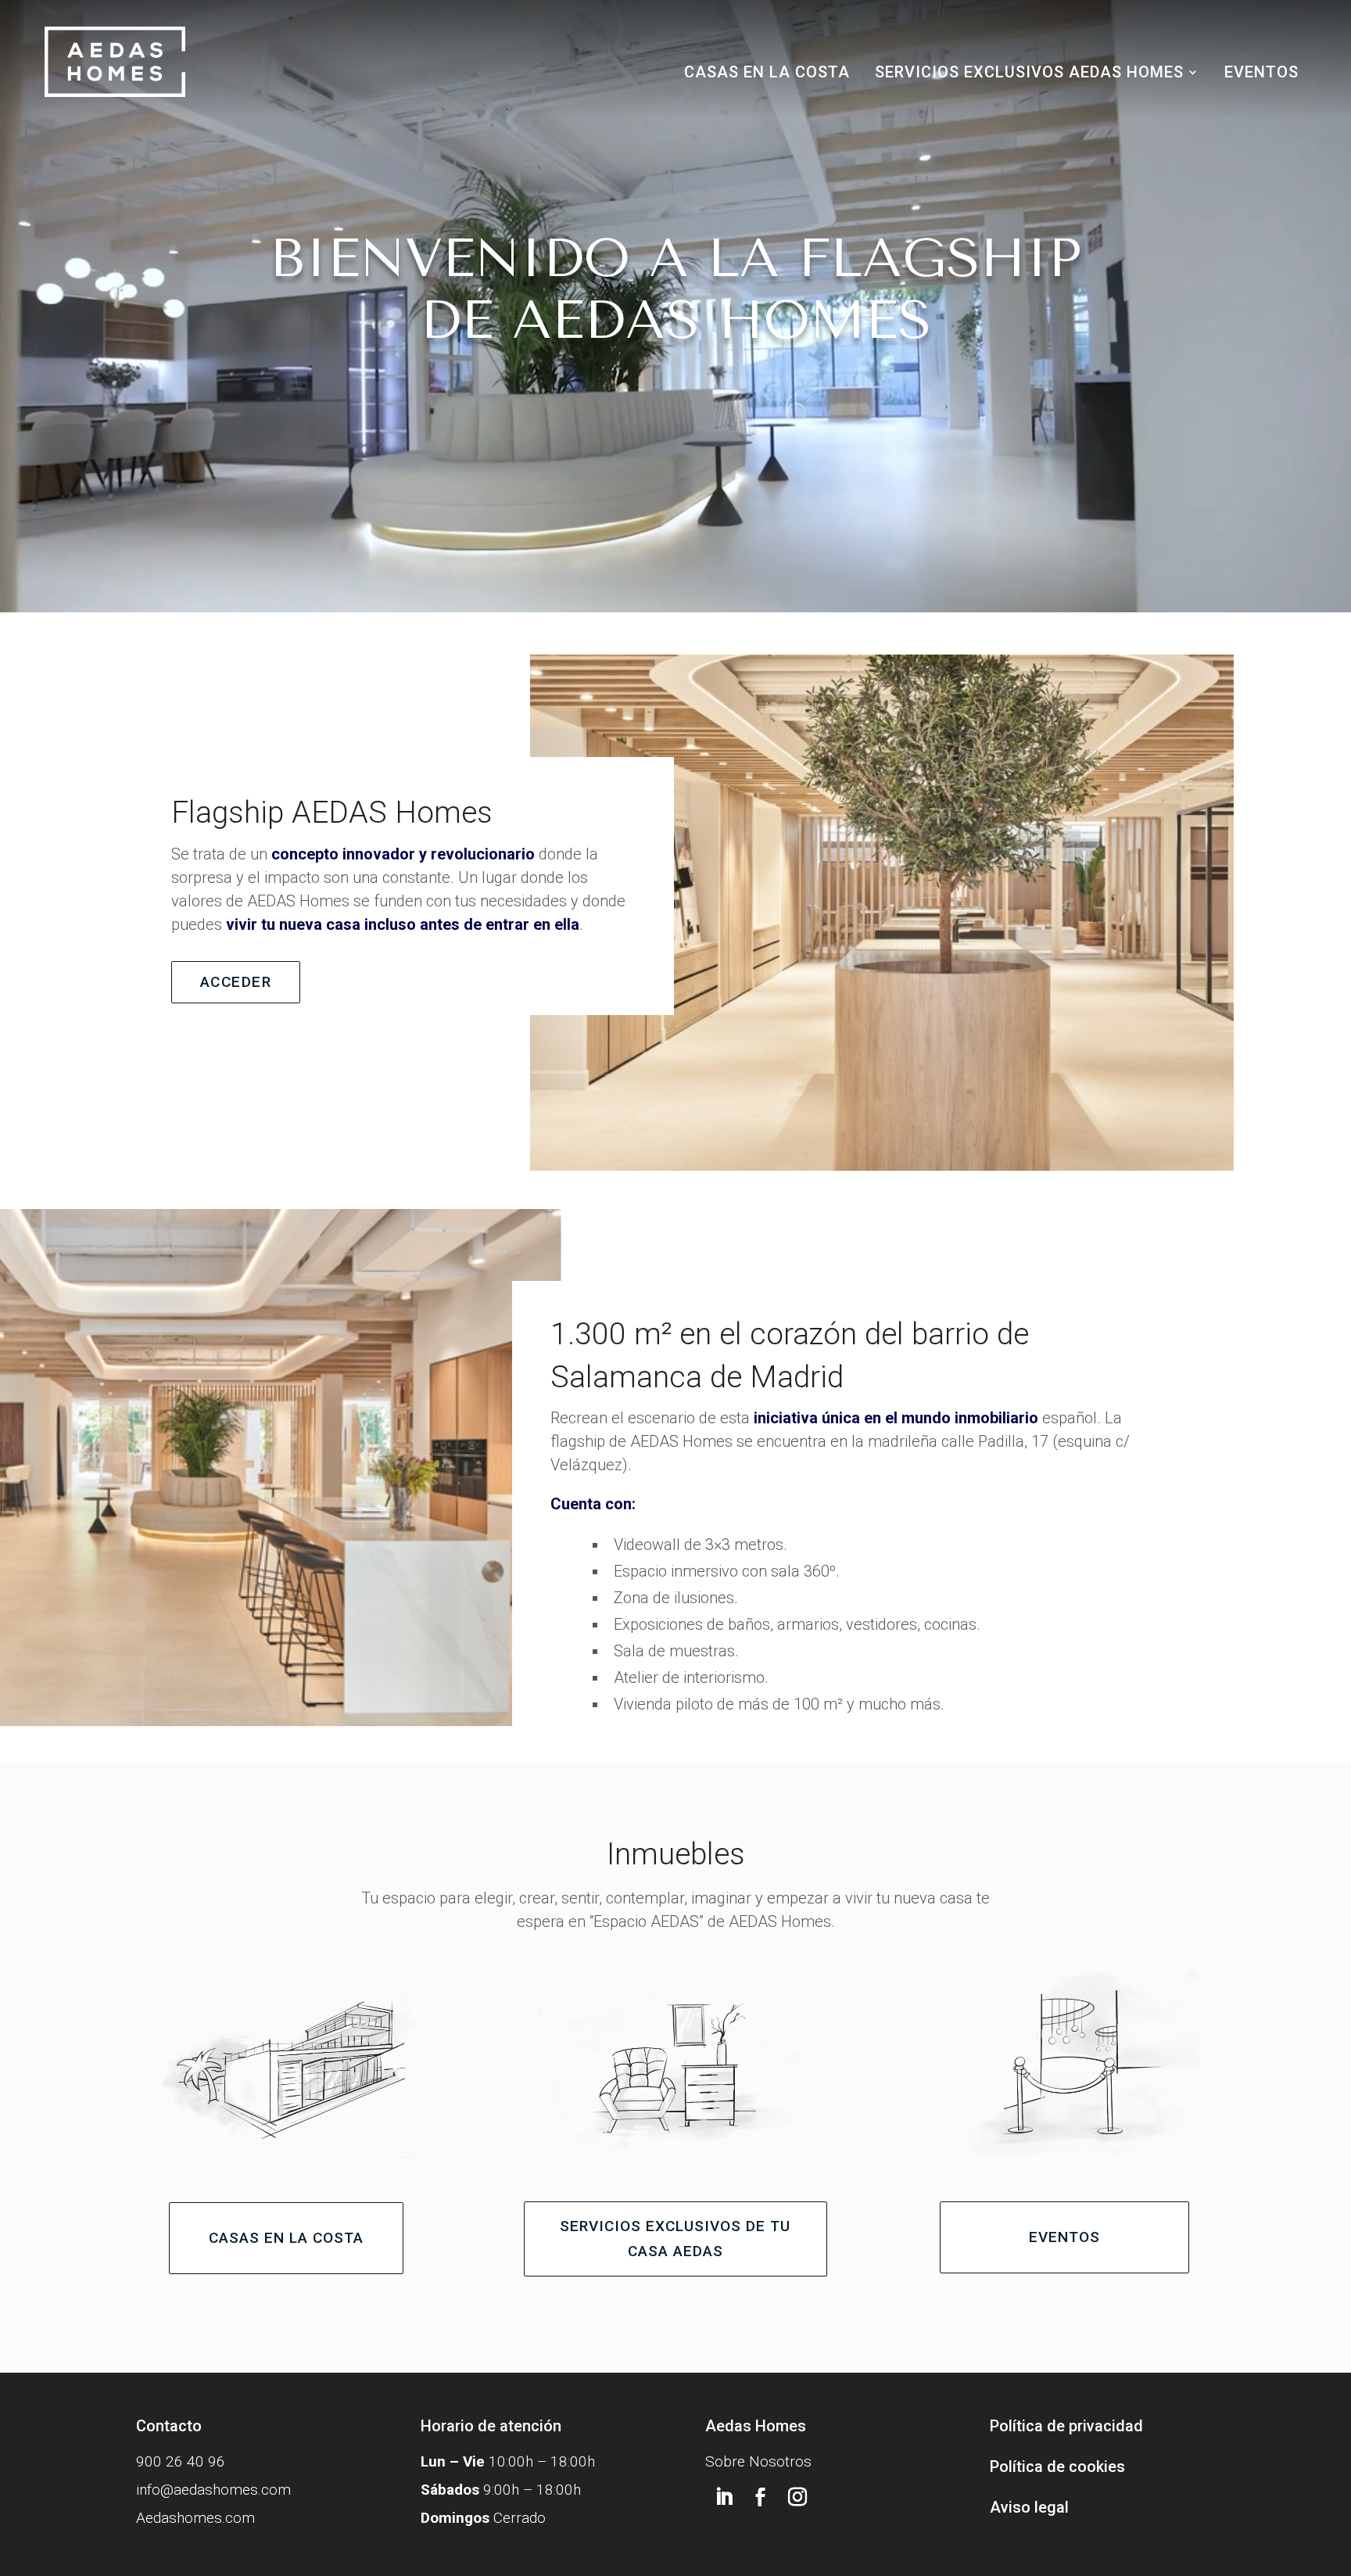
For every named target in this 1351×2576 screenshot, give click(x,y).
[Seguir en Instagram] (797, 2497)
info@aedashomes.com (213, 2490)
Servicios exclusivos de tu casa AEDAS (675, 2239)
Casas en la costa (767, 74)
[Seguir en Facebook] (761, 2497)
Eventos (1261, 74)
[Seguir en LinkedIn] (724, 2497)
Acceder (236, 982)
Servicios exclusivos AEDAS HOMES (1029, 74)
